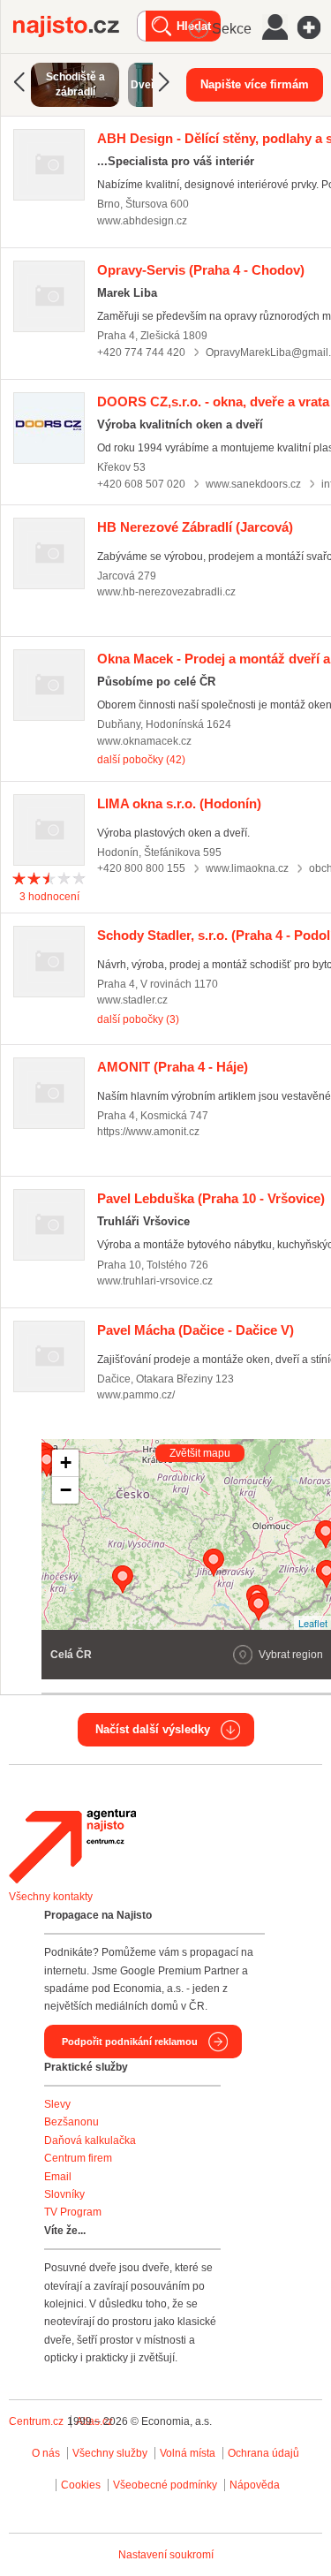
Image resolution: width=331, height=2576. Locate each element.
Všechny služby (111, 2453)
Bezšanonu (71, 2122)
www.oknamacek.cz (144, 741)
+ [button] (66, 1462)
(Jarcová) (195, 527)
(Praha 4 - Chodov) (201, 270)
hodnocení (49, 897)
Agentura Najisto (72, 1846)
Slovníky (64, 2194)
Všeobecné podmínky (165, 2485)
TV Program (73, 2212)
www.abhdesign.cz (142, 221)
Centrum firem (78, 2158)
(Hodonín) (179, 803)
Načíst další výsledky (153, 1729)
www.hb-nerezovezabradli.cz (166, 592)
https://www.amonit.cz (148, 1132)
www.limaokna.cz (247, 868)
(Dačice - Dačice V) (196, 1330)
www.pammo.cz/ (136, 1395)
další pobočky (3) (138, 1019)
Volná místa (188, 2453)
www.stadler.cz (132, 1000)
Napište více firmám (255, 84)
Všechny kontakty (51, 1897)
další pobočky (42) (141, 760)
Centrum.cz (36, 2421)
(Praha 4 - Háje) (173, 1067)
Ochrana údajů (263, 2453)
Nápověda (255, 2485)
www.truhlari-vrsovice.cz (155, 1281)
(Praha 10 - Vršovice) (211, 1198)
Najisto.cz (75, 27)
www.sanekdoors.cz (253, 484)
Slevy (57, 2104)
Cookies (81, 2485)
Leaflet (313, 1623)
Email (58, 2177)
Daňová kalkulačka (90, 2140)
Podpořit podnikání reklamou (130, 2042)
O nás (46, 2453)
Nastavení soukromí (166, 2555)
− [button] (66, 1490)
